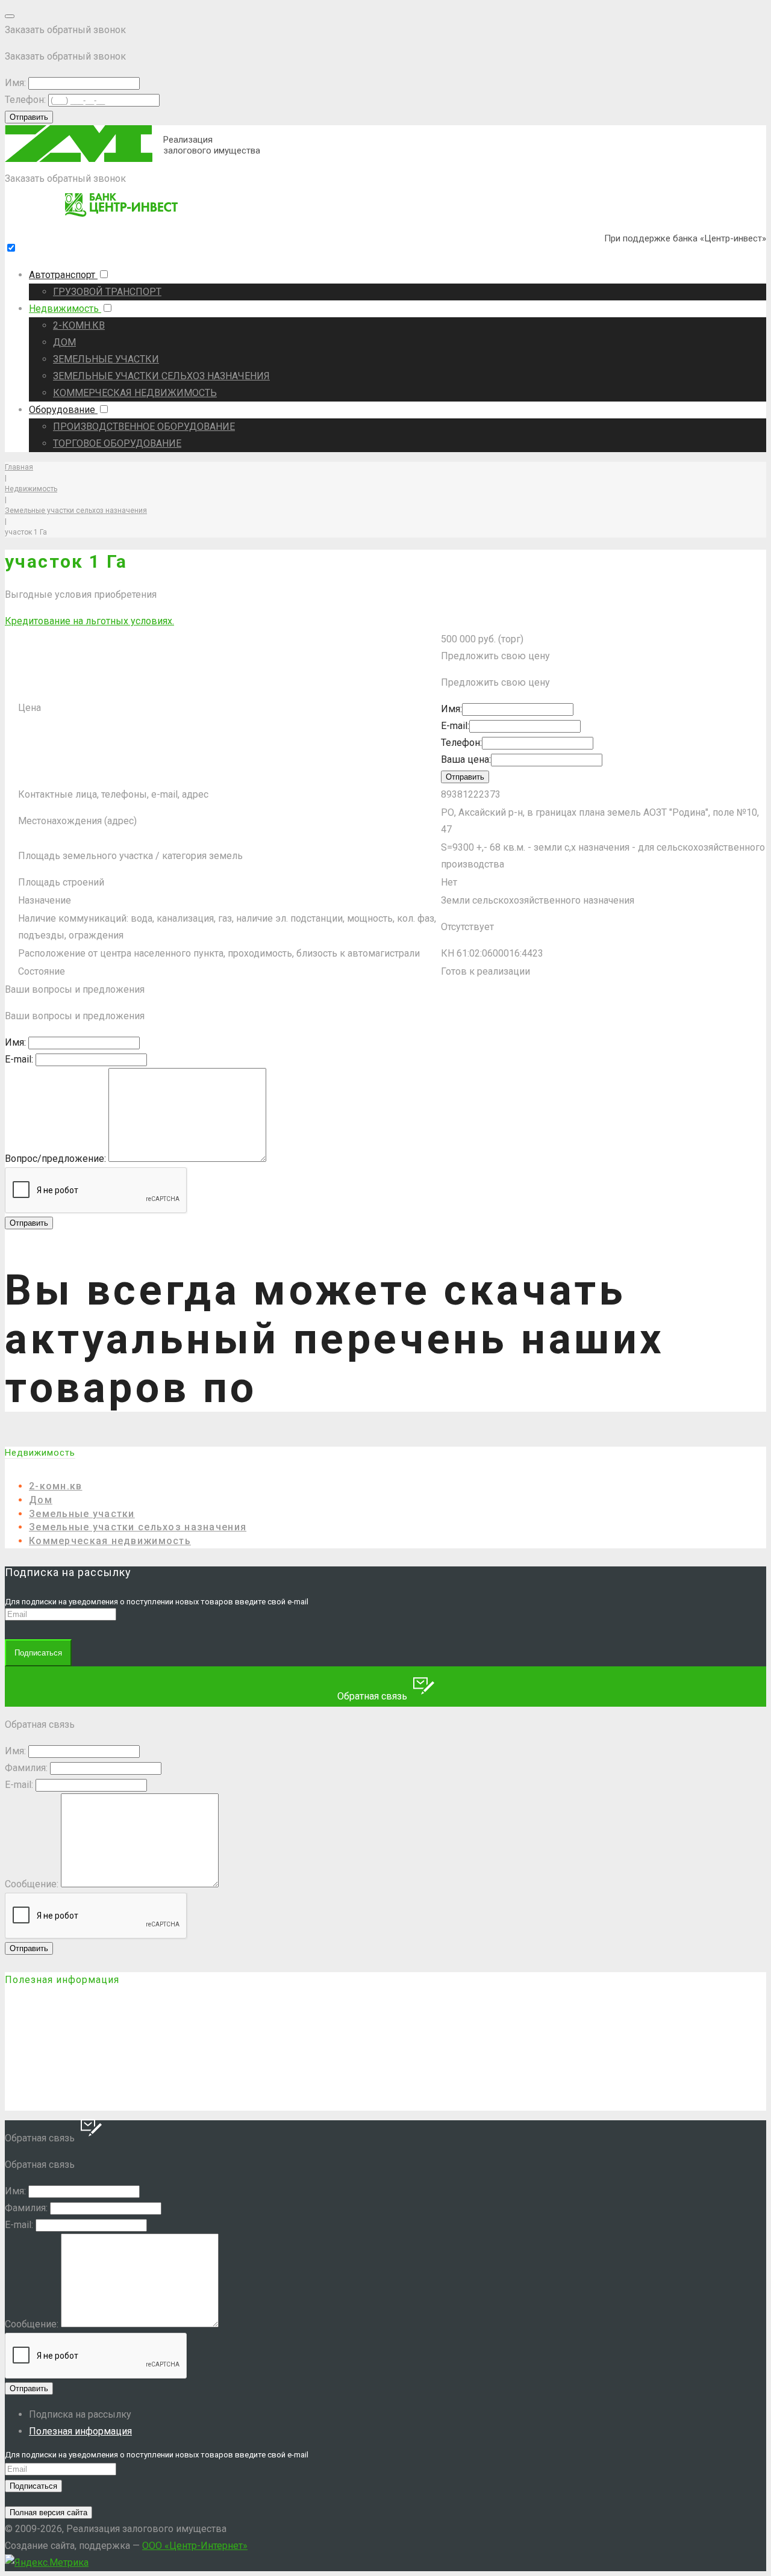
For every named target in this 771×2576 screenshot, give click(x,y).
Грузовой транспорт (107, 292)
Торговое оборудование (117, 443)
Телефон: (25, 100)
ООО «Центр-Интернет (195, 2546)
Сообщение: (32, 1884)
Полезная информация (80, 2431)
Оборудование (63, 410)
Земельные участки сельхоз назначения (161, 376)
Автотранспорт (63, 275)
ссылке (356, 1388)
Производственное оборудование (144, 427)
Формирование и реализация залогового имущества (170, 2103)
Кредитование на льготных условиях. (89, 621)
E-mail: (455, 726)
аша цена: (466, 759)
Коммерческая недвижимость (135, 393)
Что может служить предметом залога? (136, 2033)
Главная (19, 467)
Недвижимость (65, 309)
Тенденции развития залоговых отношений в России (171, 2080)
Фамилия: (26, 1768)
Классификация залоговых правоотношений (148, 2056)
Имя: (15, 83)
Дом (64, 342)
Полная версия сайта (48, 2512)
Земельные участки (106, 359)
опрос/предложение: (55, 1159)
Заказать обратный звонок (65, 178)
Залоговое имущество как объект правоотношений (168, 2010)
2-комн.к (79, 325)
